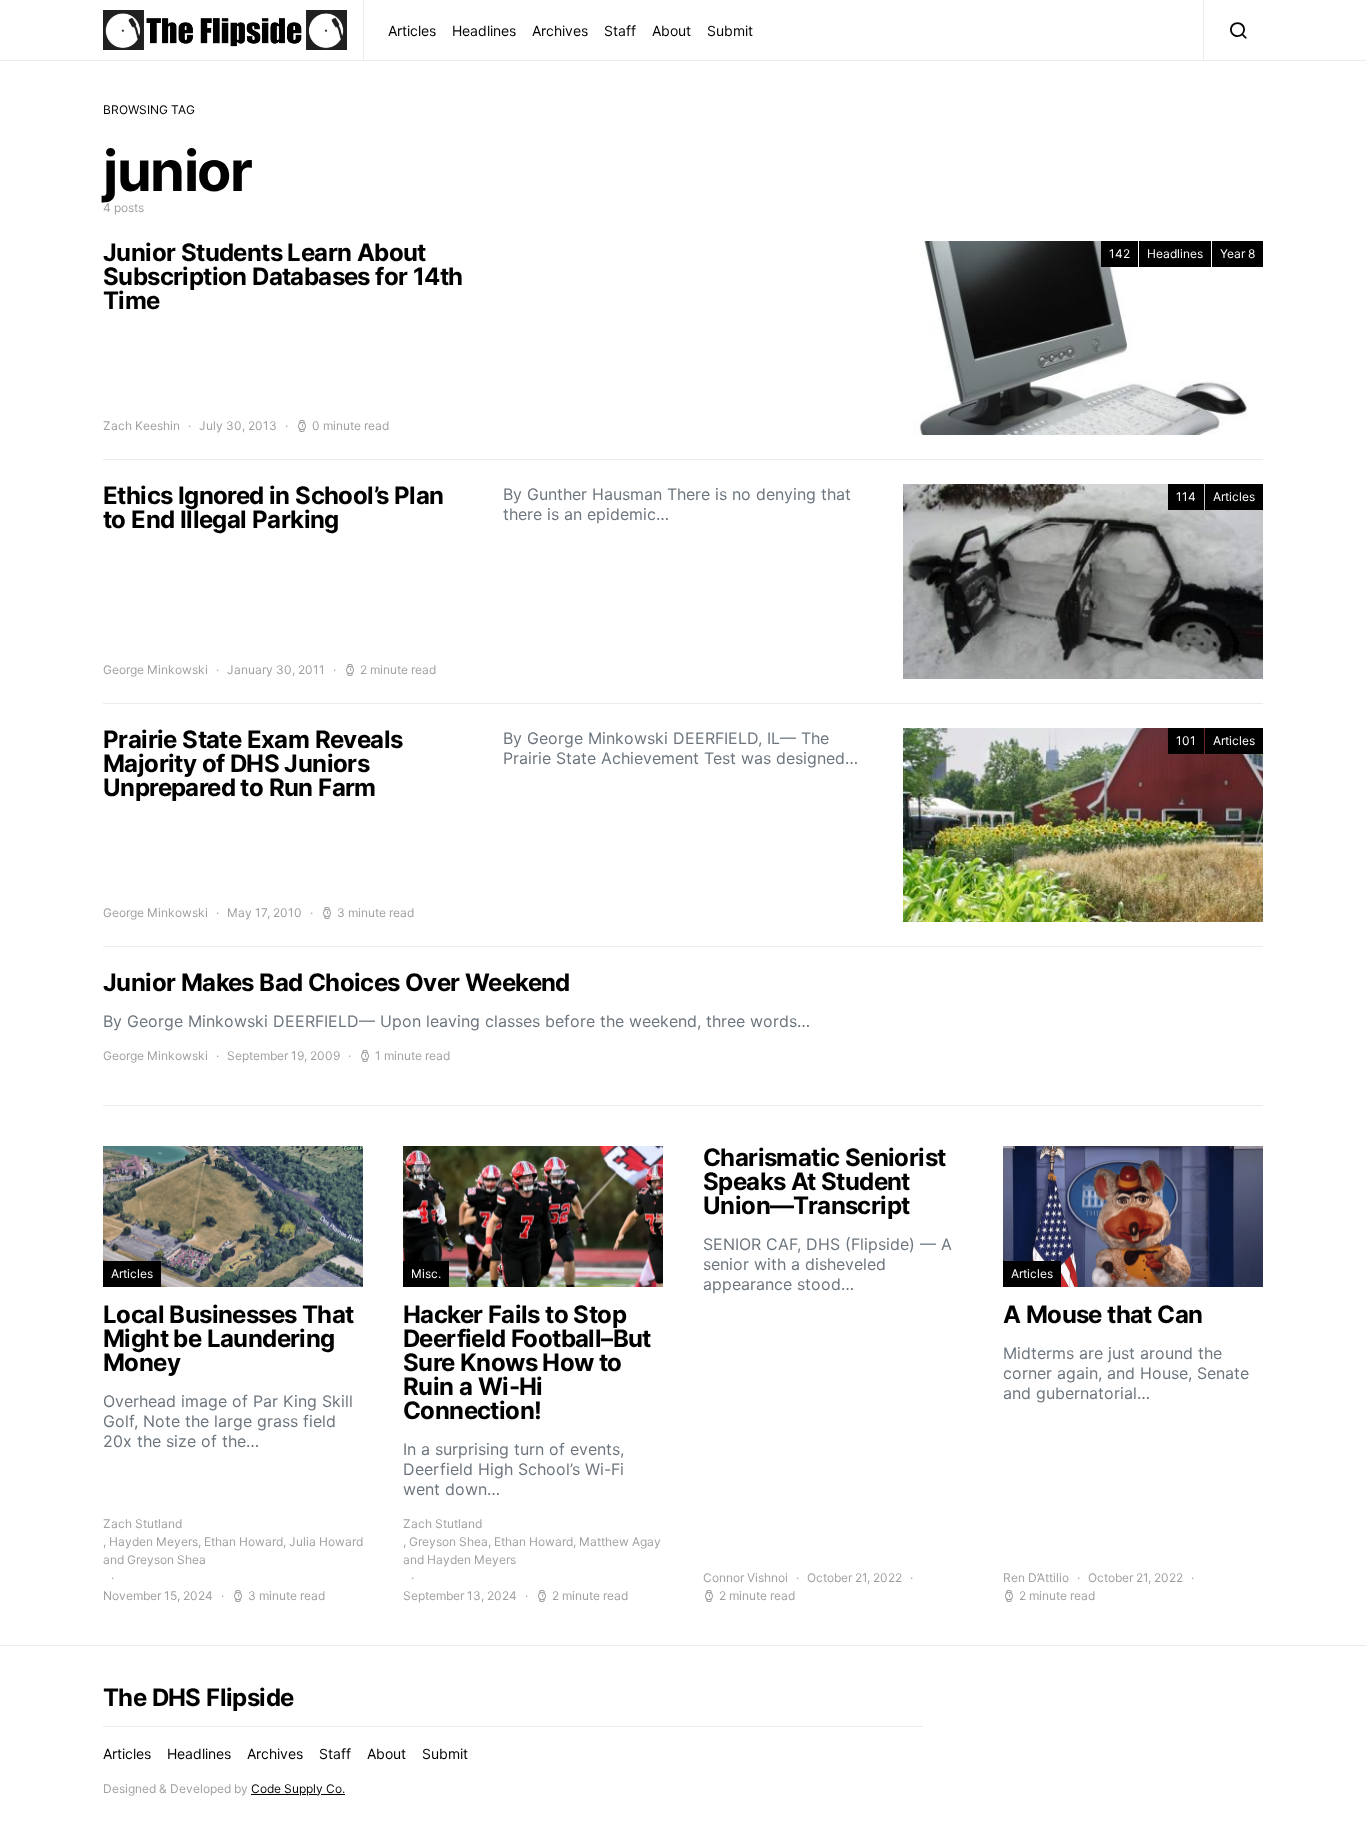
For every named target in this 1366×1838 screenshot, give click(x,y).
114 (1186, 496)
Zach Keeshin (141, 425)
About (671, 30)
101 (1186, 740)
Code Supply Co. (298, 1788)
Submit (730, 30)
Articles (412, 30)
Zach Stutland (142, 1523)
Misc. (426, 1273)
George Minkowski (155, 669)
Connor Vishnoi (745, 1577)
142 (1119, 253)
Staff (620, 30)
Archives (560, 30)
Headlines (484, 30)
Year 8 (1237, 253)
